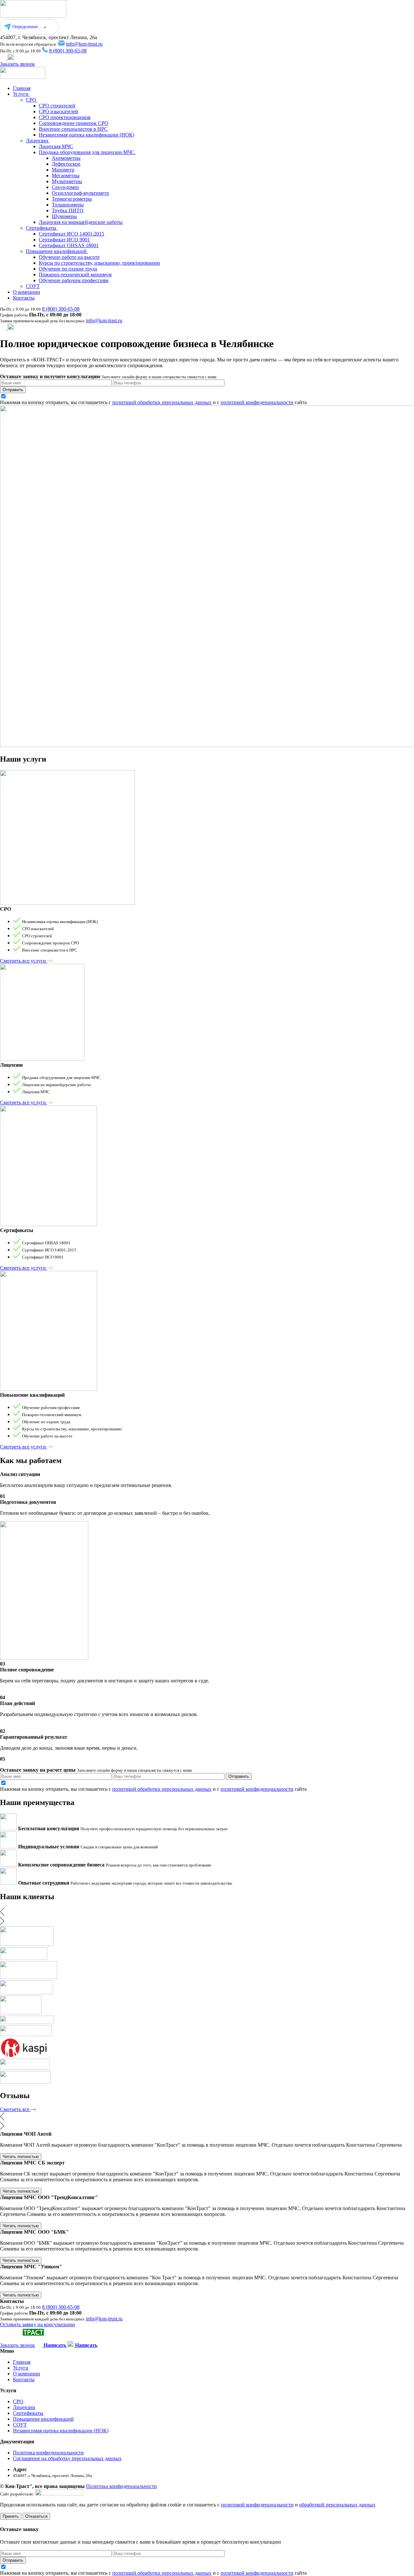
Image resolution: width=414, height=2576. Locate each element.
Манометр (63, 170)
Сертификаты (42, 228)
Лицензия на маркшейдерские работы (81, 222)
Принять (11, 2516)
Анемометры (66, 158)
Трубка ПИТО (68, 210)
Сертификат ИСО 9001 (64, 240)
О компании (27, 292)
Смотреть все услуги (24, 961)
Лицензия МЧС (56, 146)
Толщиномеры (68, 205)
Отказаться (36, 2516)
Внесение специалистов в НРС (73, 129)
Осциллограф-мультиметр (80, 193)
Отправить (13, 390)
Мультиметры (67, 181)
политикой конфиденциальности (257, 402)
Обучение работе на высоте (69, 257)
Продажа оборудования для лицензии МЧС (87, 152)
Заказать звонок (17, 64)
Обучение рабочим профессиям (74, 280)
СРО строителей (57, 106)
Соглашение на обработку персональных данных (67, 2458)
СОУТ (33, 286)
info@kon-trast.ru (104, 320)
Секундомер (65, 187)
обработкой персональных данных (337, 2505)
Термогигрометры (72, 199)
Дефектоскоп (66, 164)
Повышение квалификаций (57, 251)
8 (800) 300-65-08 (68, 51)
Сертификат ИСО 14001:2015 (71, 234)
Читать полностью (21, 2157)
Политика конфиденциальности (48, 2453)
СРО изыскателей (59, 111)
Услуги (21, 94)
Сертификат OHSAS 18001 (69, 245)
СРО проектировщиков (65, 117)
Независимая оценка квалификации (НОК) (87, 135)
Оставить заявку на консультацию (38, 2324)
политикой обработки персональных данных (162, 402)
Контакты (24, 298)
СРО (32, 100)
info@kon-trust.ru (84, 44)
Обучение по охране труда (68, 269)
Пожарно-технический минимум (75, 275)
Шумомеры (64, 216)
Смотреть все (15, 2109)
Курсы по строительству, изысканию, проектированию (99, 263)
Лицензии (38, 141)
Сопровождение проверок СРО (74, 123)
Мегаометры (66, 176)
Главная (22, 88)
